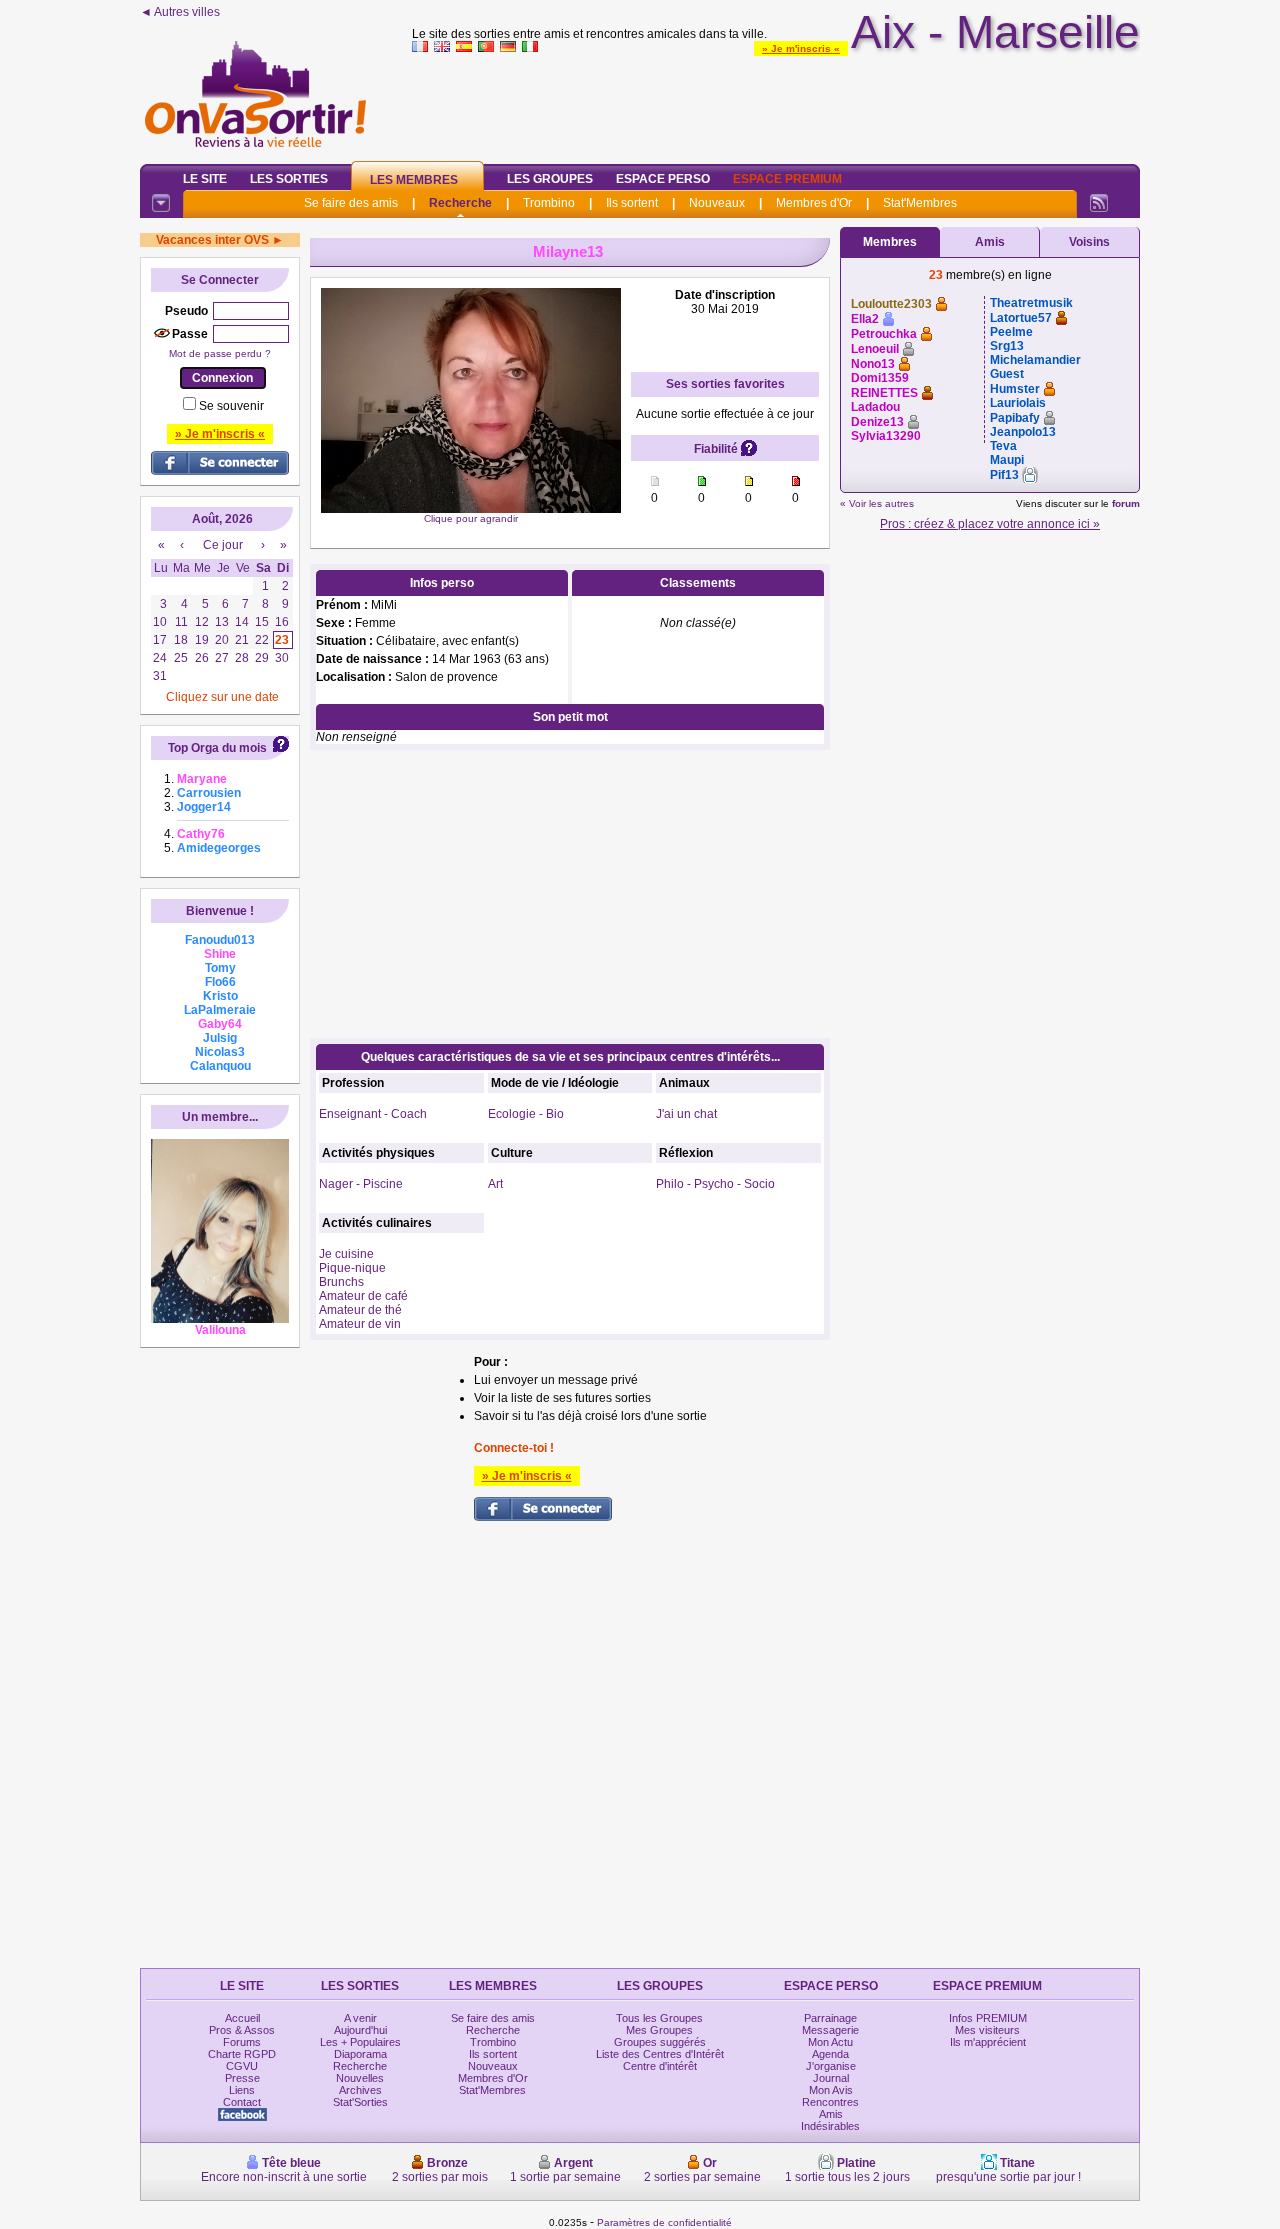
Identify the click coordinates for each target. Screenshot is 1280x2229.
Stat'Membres (920, 203)
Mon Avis (831, 2090)
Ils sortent (632, 203)
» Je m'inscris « (801, 48)
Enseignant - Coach (373, 1114)
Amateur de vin (360, 1324)
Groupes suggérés (660, 2042)
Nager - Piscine (361, 1184)
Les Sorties (289, 179)
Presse (242, 2078)
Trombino (549, 203)
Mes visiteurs (987, 2030)
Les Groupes (550, 179)
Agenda (830, 2054)
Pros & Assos (242, 2030)
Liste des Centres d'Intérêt (660, 2054)
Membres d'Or (814, 203)
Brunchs (341, 1282)
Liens (242, 2090)
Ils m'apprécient (988, 2042)
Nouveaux (717, 203)
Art (495, 1184)
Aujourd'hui (360, 2030)
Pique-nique (352, 1268)
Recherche (460, 203)
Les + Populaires (360, 2042)
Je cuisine (346, 1254)
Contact (242, 2102)
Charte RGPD (242, 2054)
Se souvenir (231, 406)
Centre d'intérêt (660, 2066)
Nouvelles (360, 2078)
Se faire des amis (351, 203)
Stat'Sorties (360, 2102)
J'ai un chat (686, 1114)
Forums (242, 2042)
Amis (990, 242)
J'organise (831, 2066)
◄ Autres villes (180, 12)
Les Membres (414, 180)
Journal (831, 2078)
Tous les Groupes (659, 2018)
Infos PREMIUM (988, 2018)
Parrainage (830, 2018)
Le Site (205, 179)
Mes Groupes (659, 2030)
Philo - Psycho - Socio (715, 1184)
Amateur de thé (360, 1310)
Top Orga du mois (217, 748)
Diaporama (360, 2054)
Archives (360, 2090)
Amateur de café (363, 1296)
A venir (360, 2018)
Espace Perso (663, 179)
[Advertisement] (776, 104)
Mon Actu (830, 2042)
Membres (890, 242)
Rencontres (830, 2102)
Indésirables (830, 2126)
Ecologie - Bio (526, 1114)
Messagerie (830, 2030)
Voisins (1089, 242)
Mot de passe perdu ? (220, 353)
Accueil (242, 2018)
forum (1126, 503)
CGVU (242, 2066)
